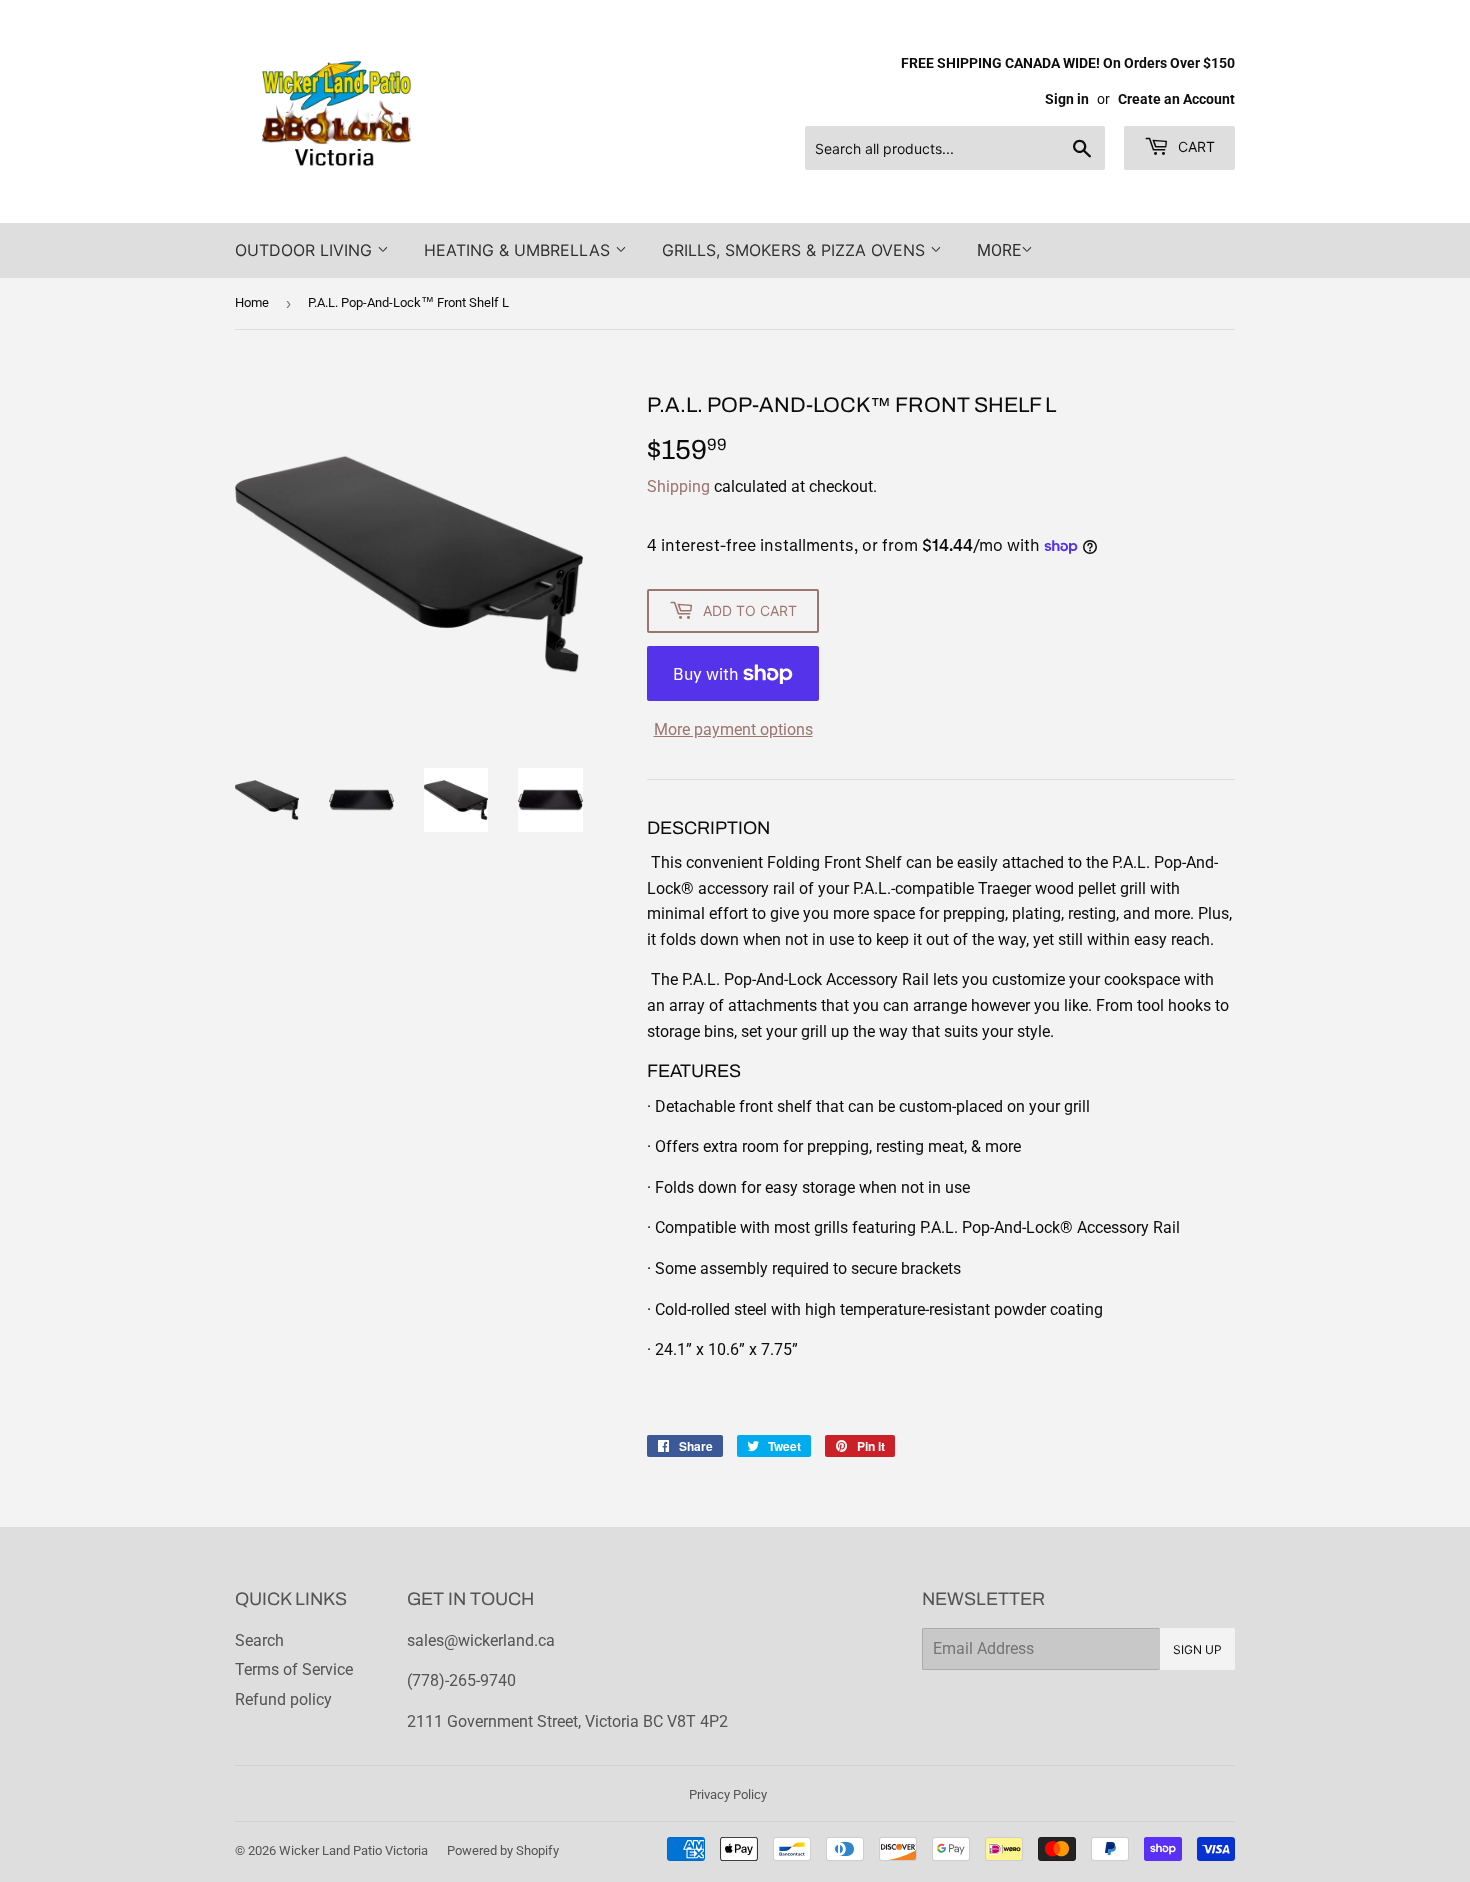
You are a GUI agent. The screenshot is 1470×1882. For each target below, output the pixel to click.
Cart (1194, 146)
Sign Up (1197, 1649)
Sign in (1067, 99)
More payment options (733, 729)
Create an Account (1176, 99)
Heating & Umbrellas (519, 250)
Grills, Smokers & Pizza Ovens (796, 250)
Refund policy (283, 1699)
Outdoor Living (306, 250)
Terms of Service (294, 1669)
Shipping (678, 486)
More (999, 250)
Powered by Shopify (503, 1850)
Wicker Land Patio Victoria (353, 1850)
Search (259, 1640)
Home (252, 302)
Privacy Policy (728, 1794)
